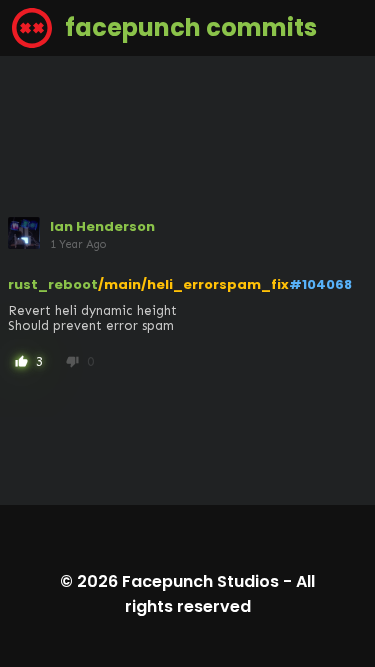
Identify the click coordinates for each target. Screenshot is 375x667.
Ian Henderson (102, 226)
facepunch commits (188, 27)
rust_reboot (53, 284)
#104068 (320, 284)
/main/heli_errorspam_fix (193, 284)
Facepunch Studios (200, 581)
